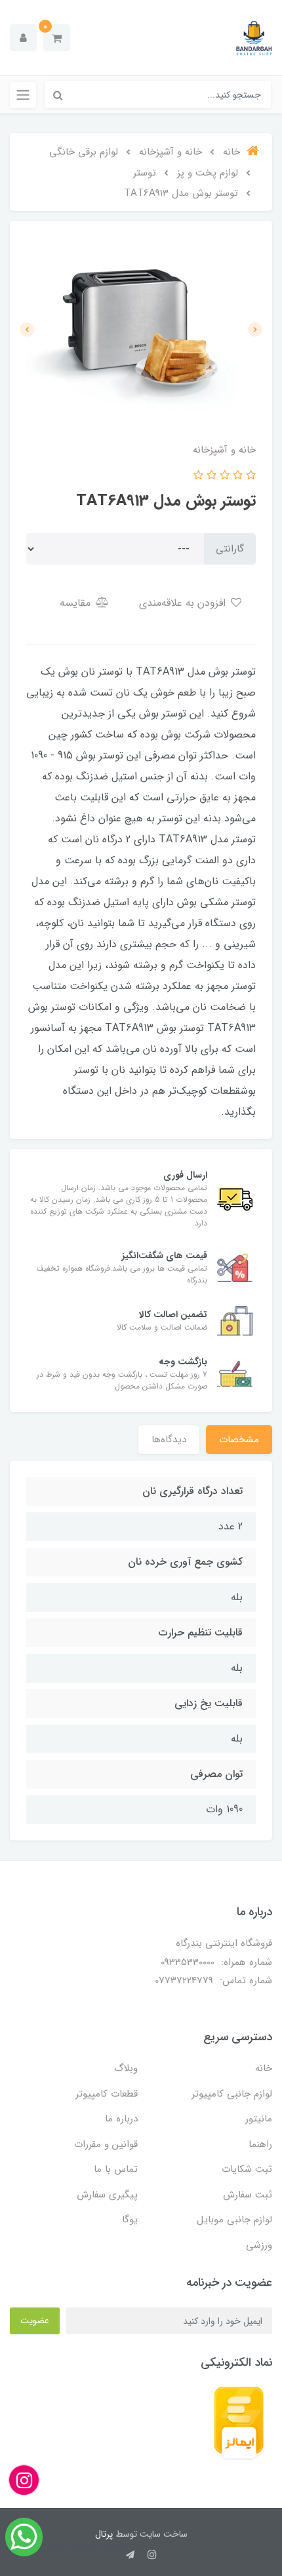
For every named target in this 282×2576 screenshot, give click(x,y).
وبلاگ (126, 2068)
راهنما (260, 2144)
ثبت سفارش (248, 2195)
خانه (264, 2068)
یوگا (130, 2220)
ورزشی (259, 2245)
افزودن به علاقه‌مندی (184, 603)
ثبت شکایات (247, 2169)
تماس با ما (116, 2169)
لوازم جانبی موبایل (234, 2220)
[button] (57, 38)
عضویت (35, 2321)
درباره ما (121, 2119)
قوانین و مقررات (106, 2144)
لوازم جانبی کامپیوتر (232, 2094)
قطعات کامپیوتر (107, 2094)
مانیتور (259, 2119)
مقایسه (77, 603)
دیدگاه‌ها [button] (169, 1440)
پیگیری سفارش (107, 2195)
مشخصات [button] (239, 1440)
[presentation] (255, 329)
